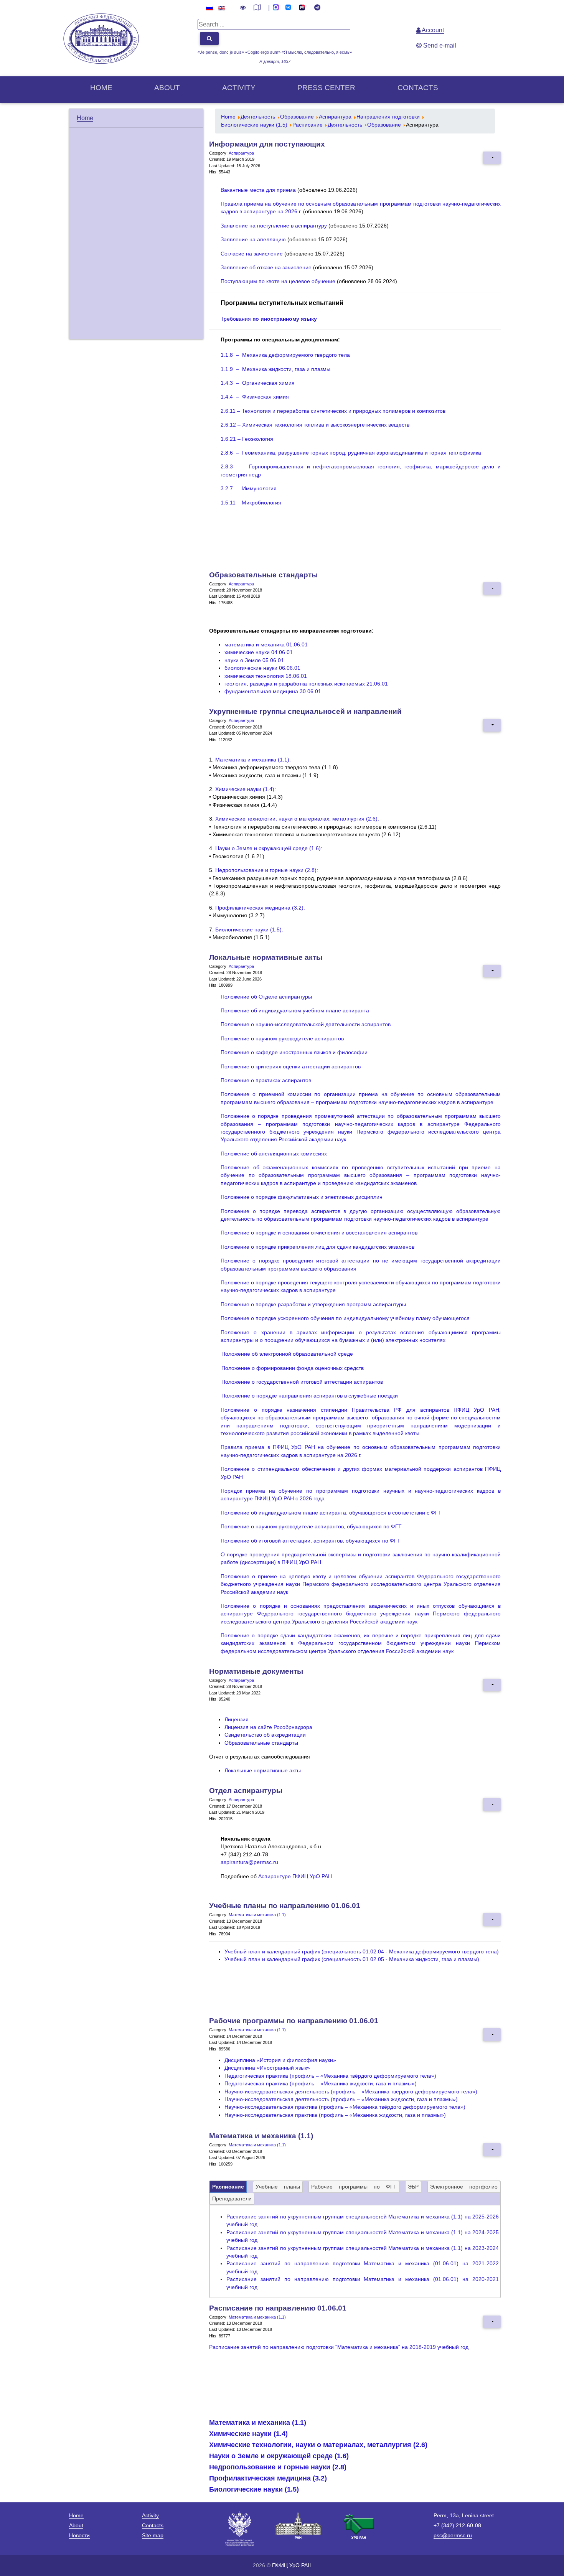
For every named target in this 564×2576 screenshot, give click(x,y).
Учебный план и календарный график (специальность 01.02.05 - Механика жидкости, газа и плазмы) (352, 1959)
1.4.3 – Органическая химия (258, 383)
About (167, 88)
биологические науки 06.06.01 (262, 668)
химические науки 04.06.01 (259, 652)
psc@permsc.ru (453, 2535)
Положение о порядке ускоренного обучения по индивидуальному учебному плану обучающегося (345, 1318)
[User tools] (492, 158)
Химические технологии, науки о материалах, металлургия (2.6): (297, 819)
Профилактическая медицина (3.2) (268, 2478)
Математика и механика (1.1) (257, 1915)
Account (432, 30)
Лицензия (237, 1720)
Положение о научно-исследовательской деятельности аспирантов (306, 1024)
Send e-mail (439, 45)
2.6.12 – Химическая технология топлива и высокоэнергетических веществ (315, 425)
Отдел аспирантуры (246, 1791)
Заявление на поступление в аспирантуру (274, 226)
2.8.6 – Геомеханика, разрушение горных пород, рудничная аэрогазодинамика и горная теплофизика (351, 453)
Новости (79, 2535)
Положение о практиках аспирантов (266, 1080)
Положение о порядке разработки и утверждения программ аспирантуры (313, 1304)
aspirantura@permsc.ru (249, 1862)
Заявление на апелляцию (253, 240)
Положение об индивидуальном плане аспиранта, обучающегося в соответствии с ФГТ (331, 1513)
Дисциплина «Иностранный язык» (267, 2068)
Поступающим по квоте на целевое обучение (278, 281)
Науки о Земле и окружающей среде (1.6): (269, 848)
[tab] (228, 2187)
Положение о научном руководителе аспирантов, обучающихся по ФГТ (311, 1527)
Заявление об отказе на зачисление (266, 268)
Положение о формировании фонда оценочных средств (293, 1368)
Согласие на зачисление (252, 254)
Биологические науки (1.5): (249, 930)
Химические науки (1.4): (246, 789)
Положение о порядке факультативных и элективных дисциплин (302, 1197)
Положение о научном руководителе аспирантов (282, 1039)
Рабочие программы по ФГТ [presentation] (354, 2187)
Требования (269, 319)
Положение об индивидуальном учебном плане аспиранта (295, 1011)
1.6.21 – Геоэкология (247, 439)
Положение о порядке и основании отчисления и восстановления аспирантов (319, 1233)
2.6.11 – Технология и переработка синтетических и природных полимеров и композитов (333, 411)
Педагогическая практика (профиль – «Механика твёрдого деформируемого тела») (330, 2076)
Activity (239, 88)
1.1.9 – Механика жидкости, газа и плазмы (275, 369)
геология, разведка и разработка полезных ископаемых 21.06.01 (306, 684)
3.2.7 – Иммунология (249, 489)
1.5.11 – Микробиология (251, 503)
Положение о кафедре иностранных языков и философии (294, 1052)
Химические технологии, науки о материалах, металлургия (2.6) (318, 2445)
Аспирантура (241, 153)
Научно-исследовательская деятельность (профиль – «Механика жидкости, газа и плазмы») (341, 2099)
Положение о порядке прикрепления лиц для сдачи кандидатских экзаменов (317, 1247)
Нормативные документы (256, 1671)
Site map (153, 2535)
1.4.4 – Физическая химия (255, 397)
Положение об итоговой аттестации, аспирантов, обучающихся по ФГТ (311, 1541)
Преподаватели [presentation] (232, 2199)
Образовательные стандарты (263, 575)
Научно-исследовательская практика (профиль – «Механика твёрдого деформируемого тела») (345, 2107)
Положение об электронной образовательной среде (287, 1354)
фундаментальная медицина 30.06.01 (273, 691)
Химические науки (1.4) (248, 2434)
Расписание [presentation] (228, 2187)
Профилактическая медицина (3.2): (260, 908)
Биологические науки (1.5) (254, 2489)
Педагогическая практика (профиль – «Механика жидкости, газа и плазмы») (321, 2084)
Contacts (418, 88)
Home (101, 88)
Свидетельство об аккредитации (265, 1735)
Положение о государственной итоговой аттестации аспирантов (302, 1382)
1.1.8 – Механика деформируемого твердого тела (285, 355)
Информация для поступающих (267, 144)
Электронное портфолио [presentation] (464, 2187)
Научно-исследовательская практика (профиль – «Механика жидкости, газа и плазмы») (335, 2115)
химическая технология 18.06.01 (266, 676)
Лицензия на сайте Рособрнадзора (268, 1727)
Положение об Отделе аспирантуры (266, 997)
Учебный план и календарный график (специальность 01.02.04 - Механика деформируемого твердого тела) (362, 1952)
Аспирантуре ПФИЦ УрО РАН (295, 1876)
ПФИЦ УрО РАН (292, 2565)
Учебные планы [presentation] (278, 2187)
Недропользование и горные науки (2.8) (278, 2467)
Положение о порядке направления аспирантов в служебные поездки (310, 1396)
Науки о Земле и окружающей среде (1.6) (279, 2456)
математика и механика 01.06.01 (266, 645)
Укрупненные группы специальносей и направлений (305, 711)
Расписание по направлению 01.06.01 (278, 2308)
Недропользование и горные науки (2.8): (267, 870)
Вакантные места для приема (258, 190)
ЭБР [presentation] (413, 2187)
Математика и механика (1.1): (253, 760)
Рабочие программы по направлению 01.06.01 (294, 2021)
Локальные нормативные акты (266, 957)
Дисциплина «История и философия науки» (280, 2060)
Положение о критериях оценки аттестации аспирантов (291, 1067)
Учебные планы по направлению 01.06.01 (285, 1906)
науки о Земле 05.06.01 (254, 660)
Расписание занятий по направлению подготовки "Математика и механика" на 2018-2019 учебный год (339, 2347)
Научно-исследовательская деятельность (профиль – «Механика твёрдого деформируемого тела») (351, 2092)
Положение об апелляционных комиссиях (274, 1154)
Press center (326, 88)
